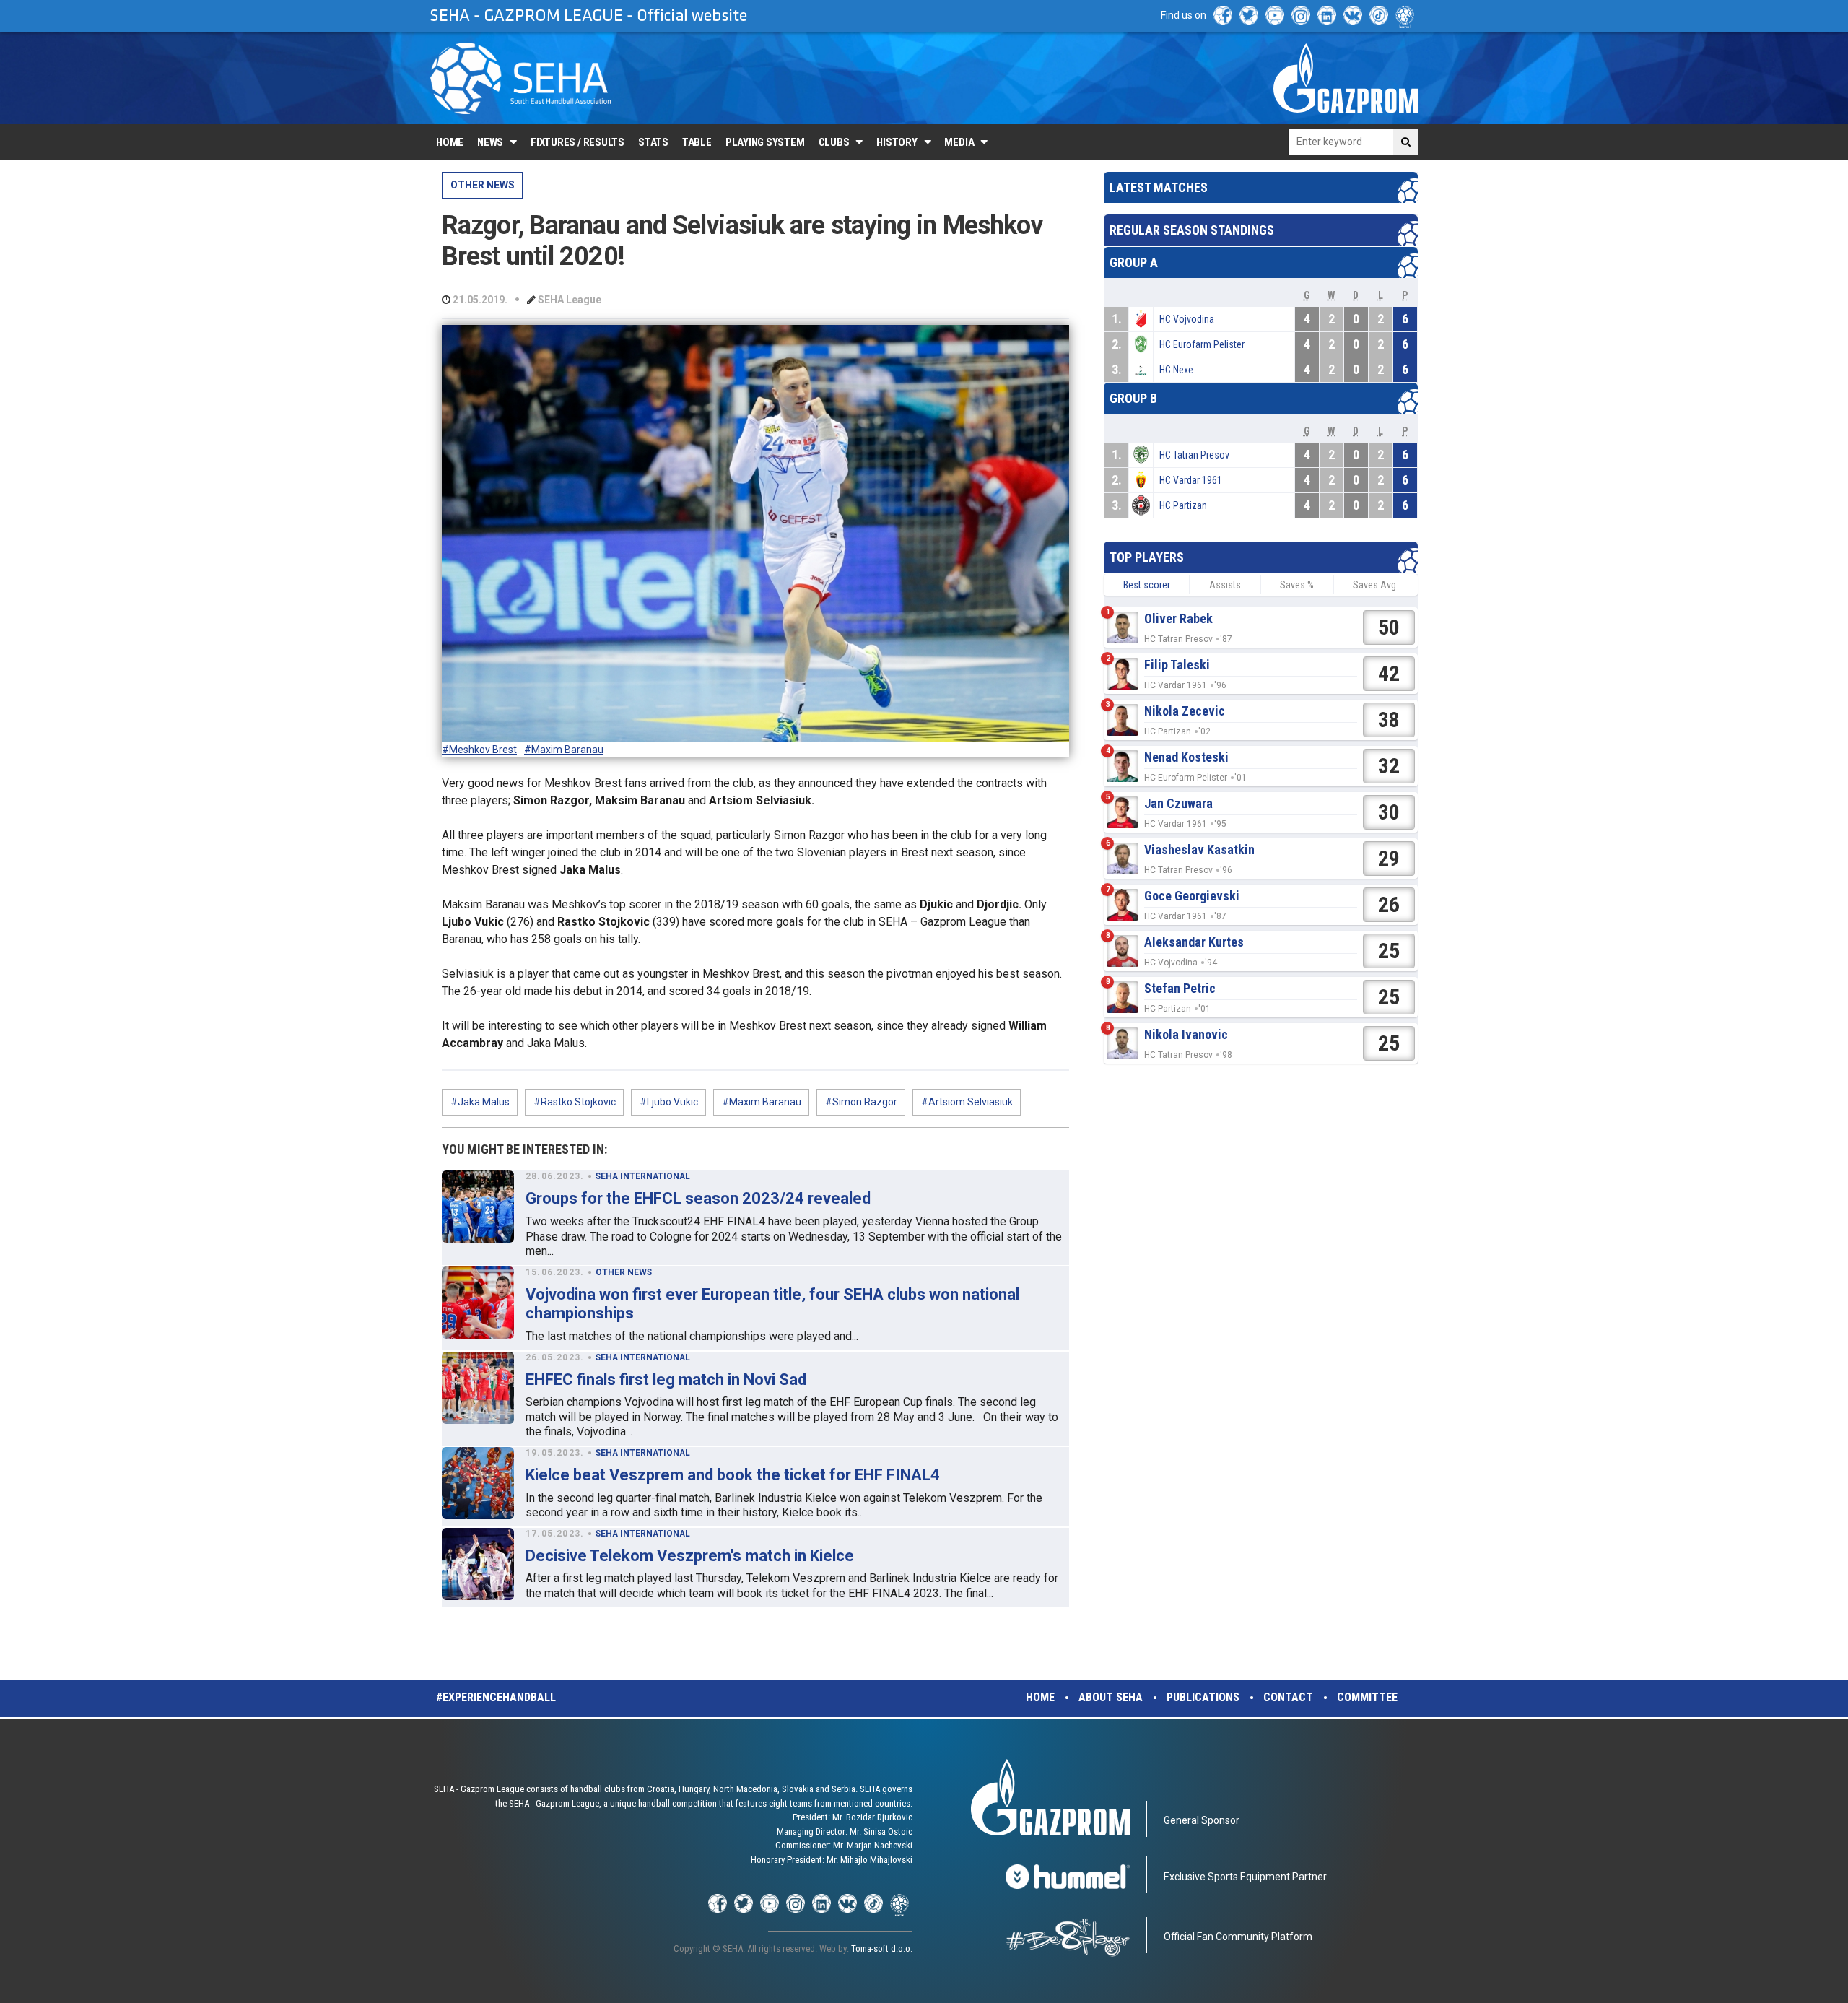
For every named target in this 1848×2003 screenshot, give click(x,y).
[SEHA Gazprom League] (520, 78)
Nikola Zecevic (1185, 711)
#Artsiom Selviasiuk (967, 1102)
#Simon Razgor (861, 1102)
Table (697, 142)
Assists (1225, 585)
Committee (1367, 1697)
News (490, 142)
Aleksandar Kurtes (1194, 942)
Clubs (834, 142)
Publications (1203, 1697)
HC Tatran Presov (1194, 455)
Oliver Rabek (1178, 618)
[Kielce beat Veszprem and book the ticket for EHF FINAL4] (478, 1483)
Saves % (1297, 585)
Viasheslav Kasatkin (1199, 850)
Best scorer (1147, 585)
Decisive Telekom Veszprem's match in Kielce (690, 1556)
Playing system (765, 142)
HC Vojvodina (1187, 319)
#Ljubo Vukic (669, 1102)
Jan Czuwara (1178, 803)
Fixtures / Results (577, 142)
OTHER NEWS (483, 185)
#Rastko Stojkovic (575, 1102)
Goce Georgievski (1192, 896)
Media (959, 142)
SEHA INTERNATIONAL (643, 1176)
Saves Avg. (1376, 585)
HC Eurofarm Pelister (1202, 344)
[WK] (1353, 15)
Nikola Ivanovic (1186, 1034)
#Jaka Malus (480, 1102)
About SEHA (1111, 1697)
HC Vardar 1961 (1191, 480)
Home (450, 142)
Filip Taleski (1177, 665)
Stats (653, 142)
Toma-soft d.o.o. (882, 1948)
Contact (1288, 1697)
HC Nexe (1176, 370)
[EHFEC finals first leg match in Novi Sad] (478, 1388)
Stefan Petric (1180, 988)
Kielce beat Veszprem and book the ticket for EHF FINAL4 (733, 1475)
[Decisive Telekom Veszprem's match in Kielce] (478, 1564)
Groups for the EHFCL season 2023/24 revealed (698, 1198)
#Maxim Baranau (564, 750)
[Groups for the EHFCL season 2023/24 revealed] (478, 1207)
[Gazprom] (1346, 78)
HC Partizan (1183, 505)
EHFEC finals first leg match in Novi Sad (666, 1379)
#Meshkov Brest (479, 750)
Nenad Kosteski (1186, 757)
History (897, 142)
